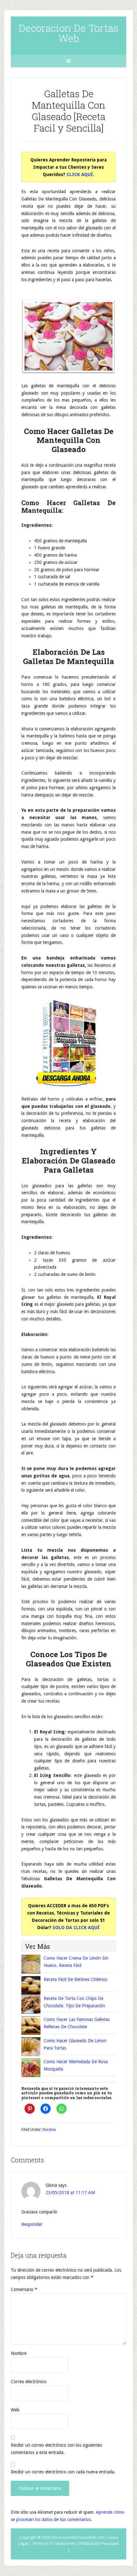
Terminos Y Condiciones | (55, 2544)
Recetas (49, 2130)
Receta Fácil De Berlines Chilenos (76, 1979)
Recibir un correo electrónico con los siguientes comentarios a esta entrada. (56, 2449)
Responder (32, 2224)
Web (15, 2410)
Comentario (24, 2289)
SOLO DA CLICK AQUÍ (76, 1928)
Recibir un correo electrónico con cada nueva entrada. (63, 2472)
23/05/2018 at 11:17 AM (70, 2193)
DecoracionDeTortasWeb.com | (80, 2538)
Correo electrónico (29, 2382)
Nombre (19, 2353)
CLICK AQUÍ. (80, 174)
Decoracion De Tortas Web (68, 33)
